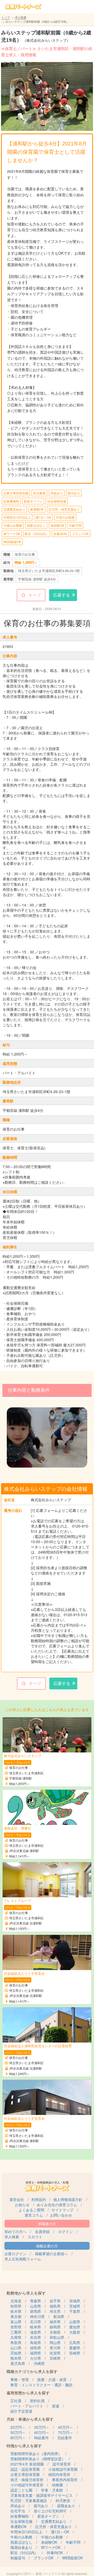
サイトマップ (62, 2210)
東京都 (16, 2316)
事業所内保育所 (65, 2480)
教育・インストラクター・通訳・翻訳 (42, 2385)
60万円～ (42, 2432)
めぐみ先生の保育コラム (57, 2205)
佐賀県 (55, 2353)
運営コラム (34, 2215)
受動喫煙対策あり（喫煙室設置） (38, 2459)
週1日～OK (43, 517)
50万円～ (18, 2432)
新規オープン (33, 501)
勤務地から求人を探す (26, 2293)
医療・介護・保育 (52, 2379)
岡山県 (55, 2342)
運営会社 (17, 2199)
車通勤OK (37, 509)
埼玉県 (55, 2311)
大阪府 (75, 2332)
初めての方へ (15, 2231)
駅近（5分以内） (37, 534)
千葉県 (75, 2311)
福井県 (55, 2322)
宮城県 (75, 2301)
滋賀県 (36, 2332)
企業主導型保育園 (16, 493)
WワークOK (12, 534)
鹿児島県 (18, 2363)
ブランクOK (80, 534)
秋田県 (16, 2306)
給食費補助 (11, 501)
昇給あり (57, 493)
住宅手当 (18, 2511)
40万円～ (66, 2427)
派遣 (56, 2406)
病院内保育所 (59, 2474)
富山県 (16, 2322)
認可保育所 (62, 2464)
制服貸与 (18, 2558)
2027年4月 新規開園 (27, 2464)
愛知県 (75, 2327)
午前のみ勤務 (65, 517)
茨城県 (75, 2306)
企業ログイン (15, 2254)
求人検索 (21, 17)
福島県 (55, 2306)
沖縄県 (39, 2363)
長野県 (16, 2327)
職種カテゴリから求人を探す (32, 2371)
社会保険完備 (57, 501)
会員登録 (42, 2231)
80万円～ (18, 2438)
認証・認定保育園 (25, 2469)
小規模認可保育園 (63, 2469)
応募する (62, 595)
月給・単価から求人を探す (30, 2419)
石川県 (36, 2322)
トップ (6, 17)
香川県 (55, 2348)
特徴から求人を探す (24, 2446)
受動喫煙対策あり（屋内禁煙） (36, 2454)
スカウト (35, 2237)
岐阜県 (36, 2327)
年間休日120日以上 (17, 517)
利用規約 (39, 2199)
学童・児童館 (52, 2490)
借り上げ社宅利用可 (50, 2511)
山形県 (36, 2306)
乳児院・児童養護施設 (29, 2500)
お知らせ (22, 2205)
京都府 (55, 2332)
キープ (35, 595)
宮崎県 (55, 2358)
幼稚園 (57, 2485)
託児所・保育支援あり (64, 509)
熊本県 (16, 2358)
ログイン (66, 2231)
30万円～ (42, 2427)
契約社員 (37, 2401)
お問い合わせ (61, 2215)
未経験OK (57, 525)
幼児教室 (39, 493)
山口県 (16, 2348)
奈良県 (36, 2337)
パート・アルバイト (27, 2406)
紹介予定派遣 (21, 2411)
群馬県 (36, 2311)
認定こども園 (21, 2490)
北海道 (16, 2301)
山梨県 (75, 2322)
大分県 (36, 2358)
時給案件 (42, 2438)
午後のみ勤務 (13, 525)
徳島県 (36, 2348)
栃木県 (16, 2311)
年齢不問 (75, 525)
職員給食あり (21, 2547)
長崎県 (75, 2353)
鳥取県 (16, 2342)
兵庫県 (16, 2337)
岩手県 (55, 2301)
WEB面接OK (12, 542)
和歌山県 (57, 2337)
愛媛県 (75, 2348)
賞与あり (74, 493)
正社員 (16, 2401)
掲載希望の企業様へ (51, 2254)
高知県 (16, 2353)
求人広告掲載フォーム (23, 2259)
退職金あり (66, 2506)
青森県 (36, 2301)
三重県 (16, 2332)
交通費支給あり (14, 509)
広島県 (75, 2342)
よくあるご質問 (31, 2210)
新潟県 (59, 2316)
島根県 (36, 2342)
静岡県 (55, 2327)
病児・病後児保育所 (27, 2480)
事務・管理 (20, 2379)
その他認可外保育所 (27, 2485)
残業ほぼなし (36, 525)
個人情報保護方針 (68, 2199)
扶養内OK (60, 534)
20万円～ (18, 2427)
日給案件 (65, 2438)
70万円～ (66, 2432)
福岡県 (36, 2353)
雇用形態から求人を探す (28, 2393)
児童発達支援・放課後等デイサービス (42, 2495)
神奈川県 (37, 2316)
